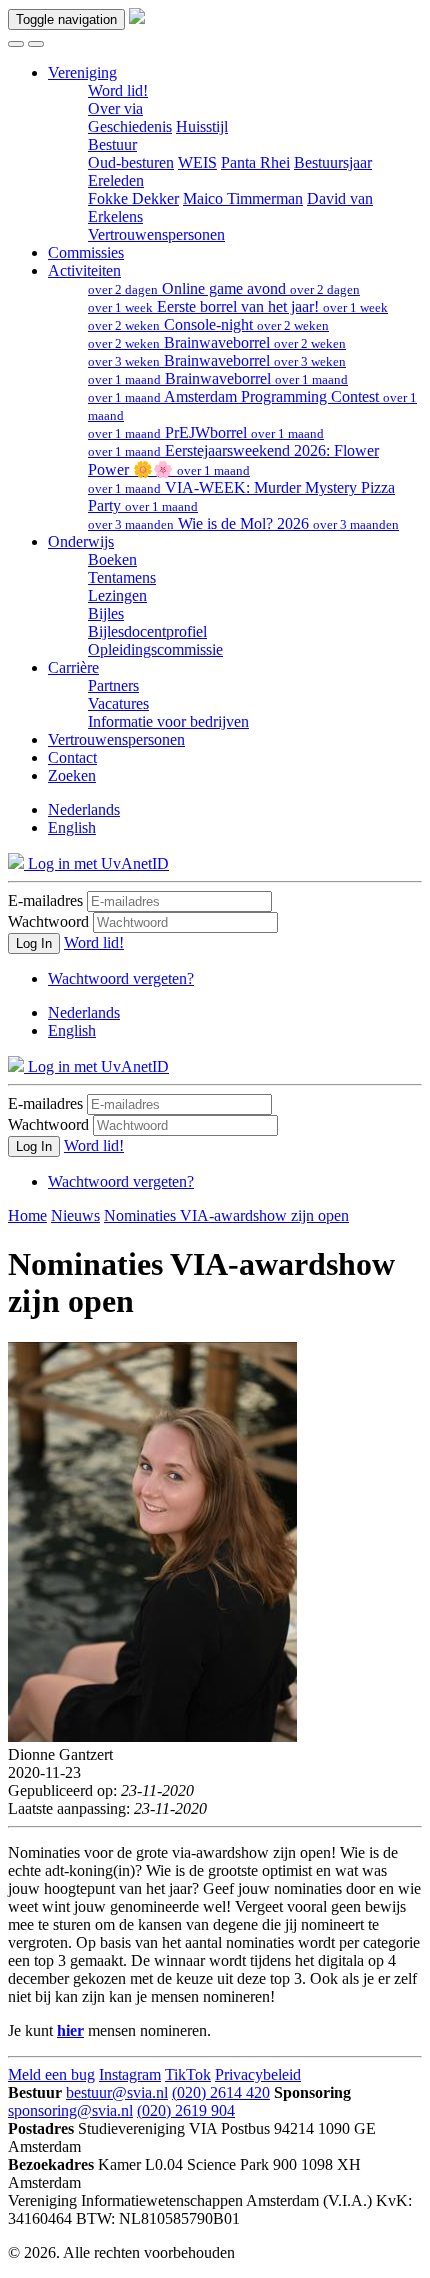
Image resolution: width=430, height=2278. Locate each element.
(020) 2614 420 (221, 2092)
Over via (115, 108)
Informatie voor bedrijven (168, 721)
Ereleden (116, 180)
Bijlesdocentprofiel (147, 631)
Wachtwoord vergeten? (121, 978)
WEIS (197, 162)
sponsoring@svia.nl (70, 2110)
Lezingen (117, 595)
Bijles (106, 613)
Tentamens (122, 577)
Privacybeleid (258, 2074)
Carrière (73, 667)
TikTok (188, 2074)
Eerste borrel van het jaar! (238, 306)
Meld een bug (51, 2074)
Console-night (208, 324)
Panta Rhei (255, 162)
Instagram (130, 2074)
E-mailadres (45, 900)
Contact (72, 757)
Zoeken (72, 775)
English (72, 827)
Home (27, 1215)
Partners (113, 685)
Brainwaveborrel (217, 342)
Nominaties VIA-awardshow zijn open (226, 1215)
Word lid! (118, 90)
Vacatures (118, 703)
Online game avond (224, 288)
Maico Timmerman (243, 198)
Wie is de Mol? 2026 (243, 523)
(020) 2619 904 (186, 2110)
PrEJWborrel (206, 432)
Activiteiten (84, 270)
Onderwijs (81, 541)
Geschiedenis (130, 126)
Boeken (112, 559)
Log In (34, 943)
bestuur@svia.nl (117, 2092)
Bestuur (112, 144)
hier (70, 2030)
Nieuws (75, 1215)
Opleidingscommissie (155, 649)
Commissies (86, 252)
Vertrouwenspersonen (156, 234)
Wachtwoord (48, 921)
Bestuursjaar (333, 162)
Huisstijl (202, 126)
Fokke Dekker (133, 198)
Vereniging (82, 72)
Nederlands (84, 809)
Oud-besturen (131, 162)
